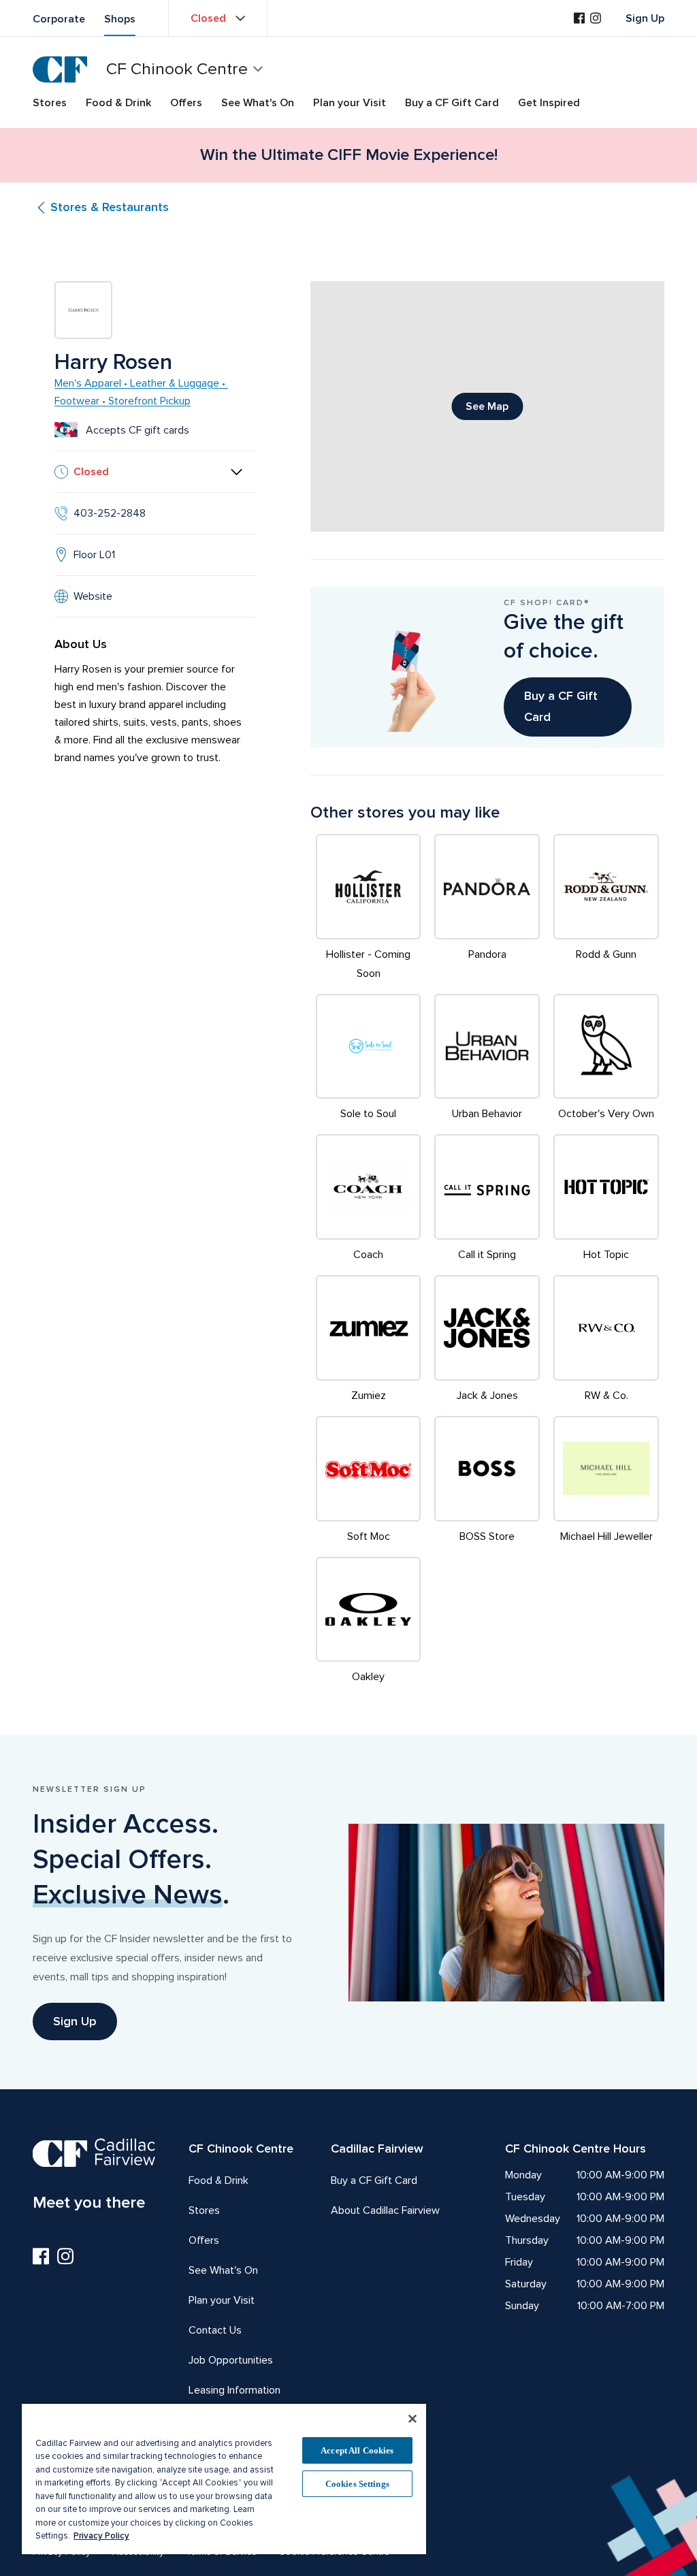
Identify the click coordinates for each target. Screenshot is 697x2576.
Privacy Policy (101, 2536)
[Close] (412, 2419)
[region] (224, 2478)
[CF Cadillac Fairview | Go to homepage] (60, 69)
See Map (487, 406)
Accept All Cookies (357, 2450)
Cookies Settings (357, 2484)
